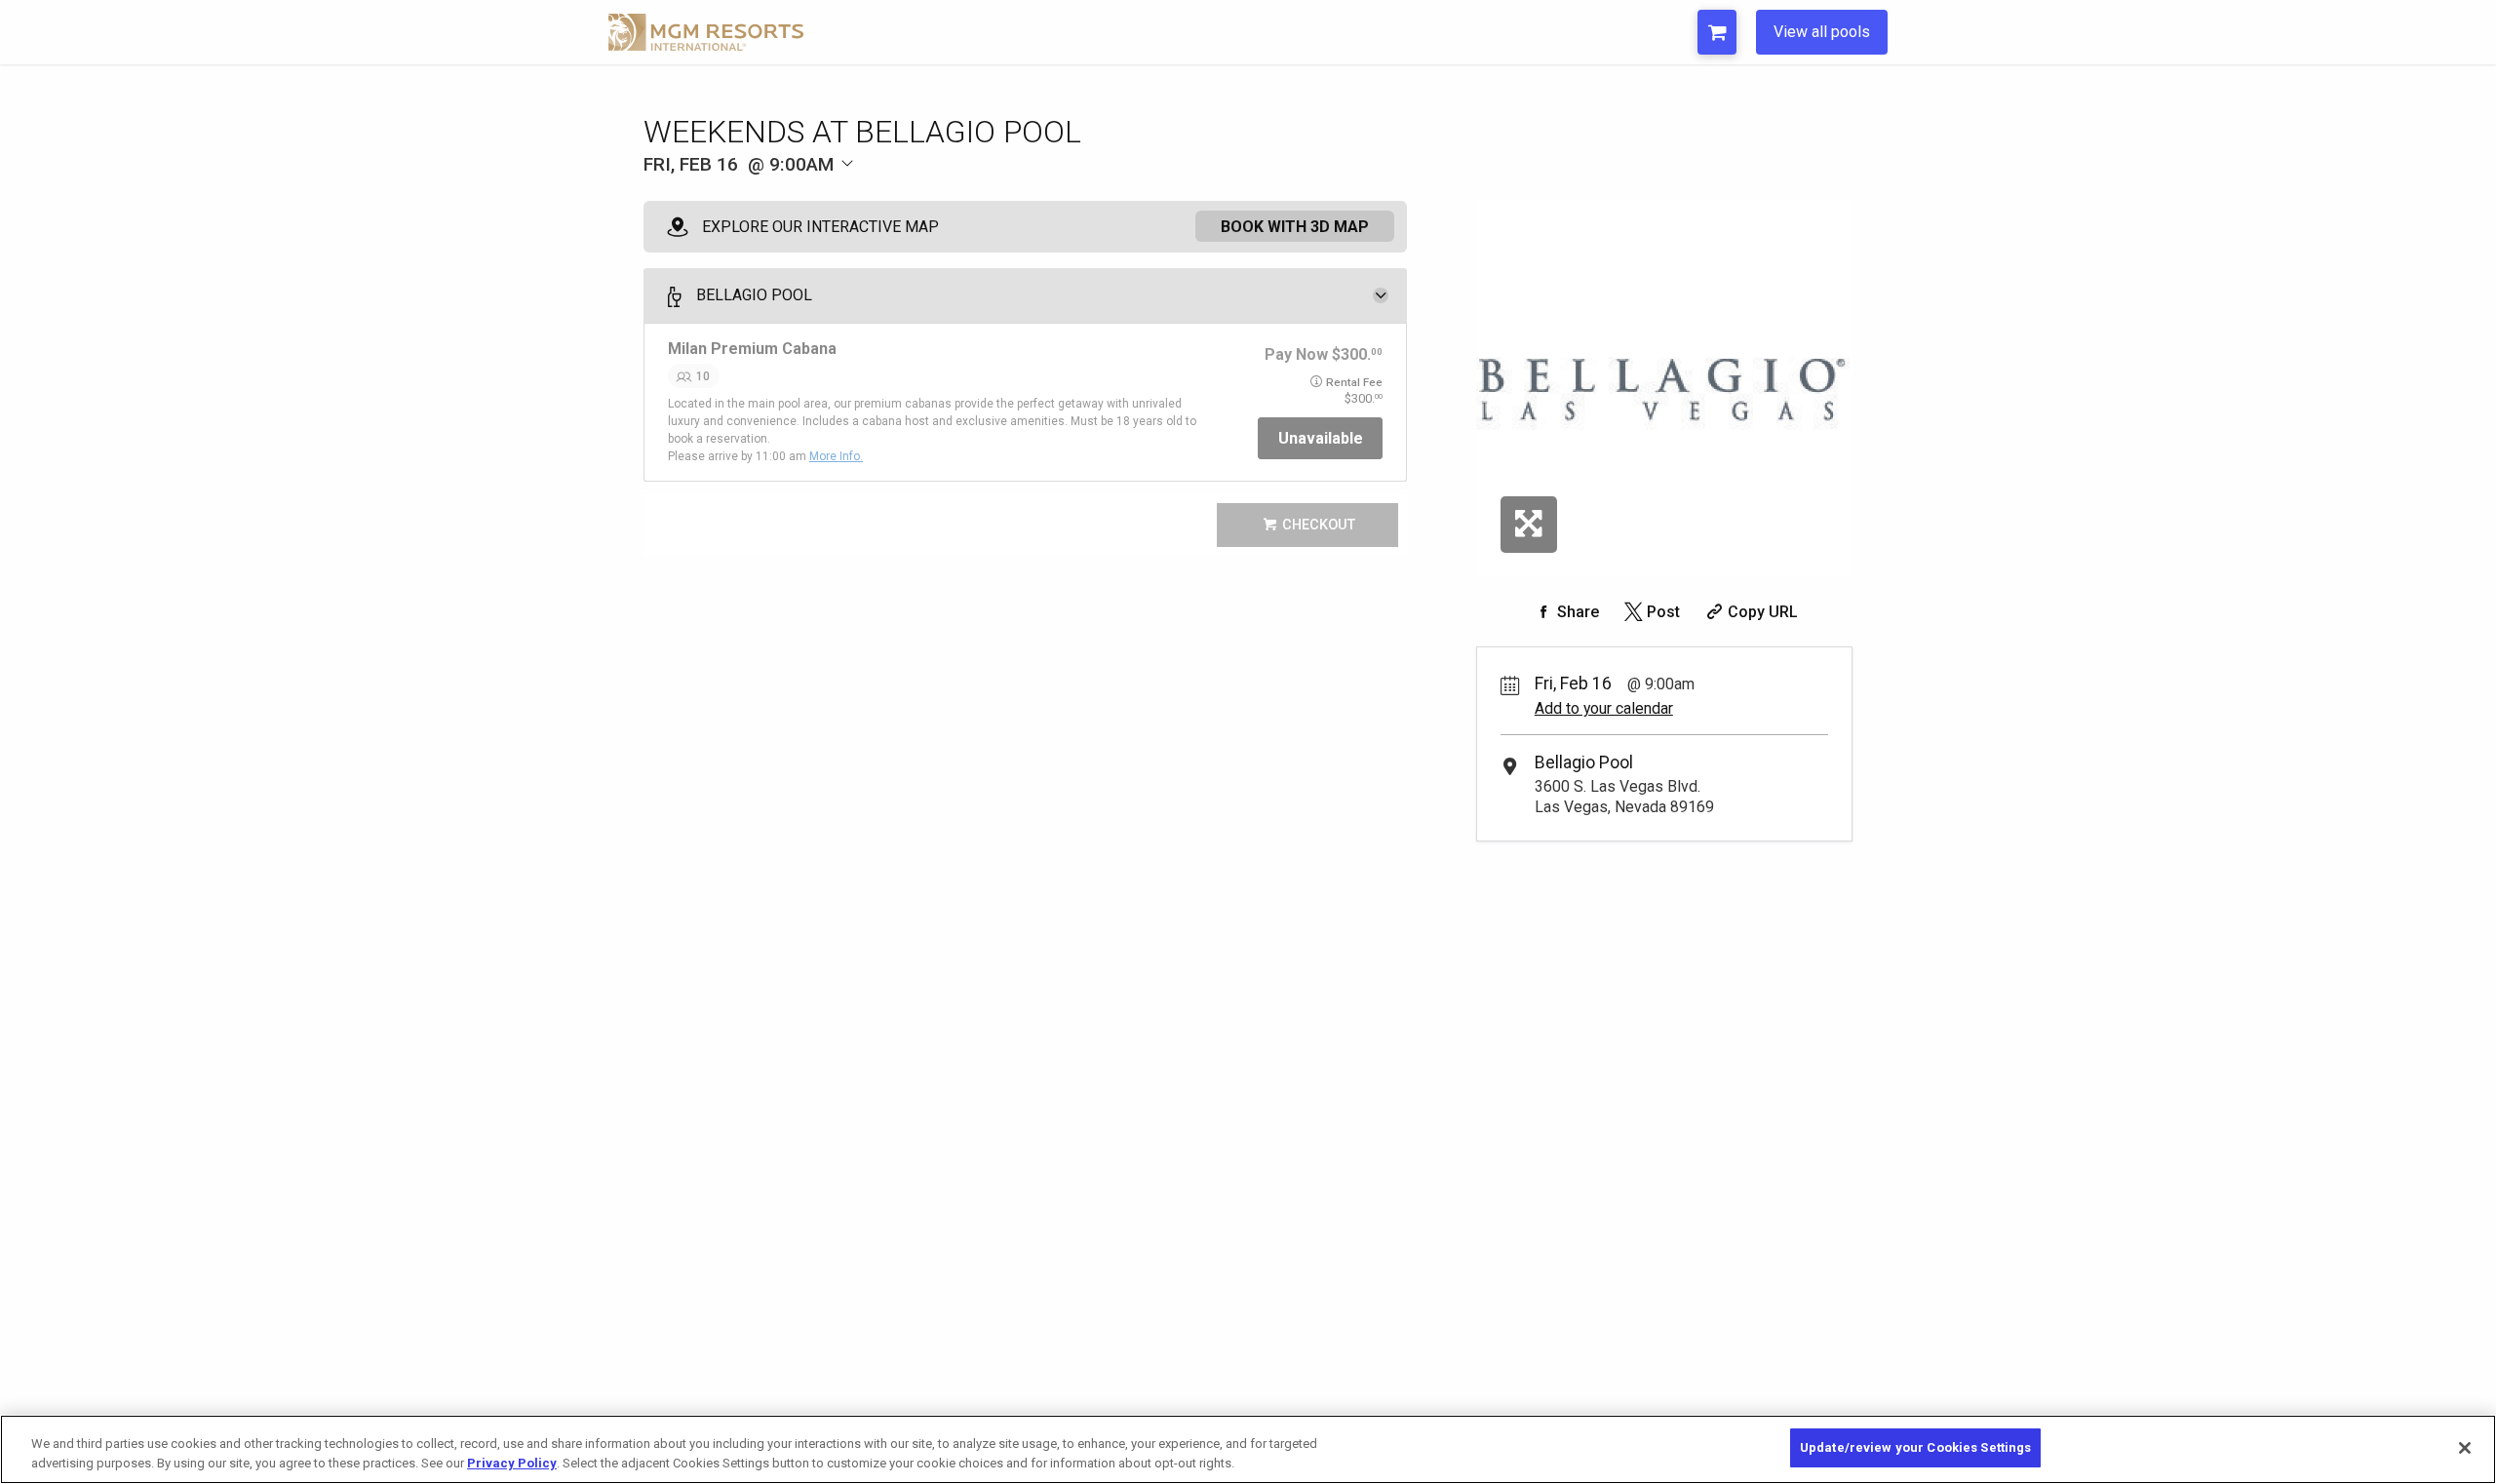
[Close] (2465, 1448)
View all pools (1822, 32)
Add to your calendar (1604, 708)
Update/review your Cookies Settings (1916, 1447)
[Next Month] (961, 196)
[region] (1248, 1449)
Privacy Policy (512, 1463)
